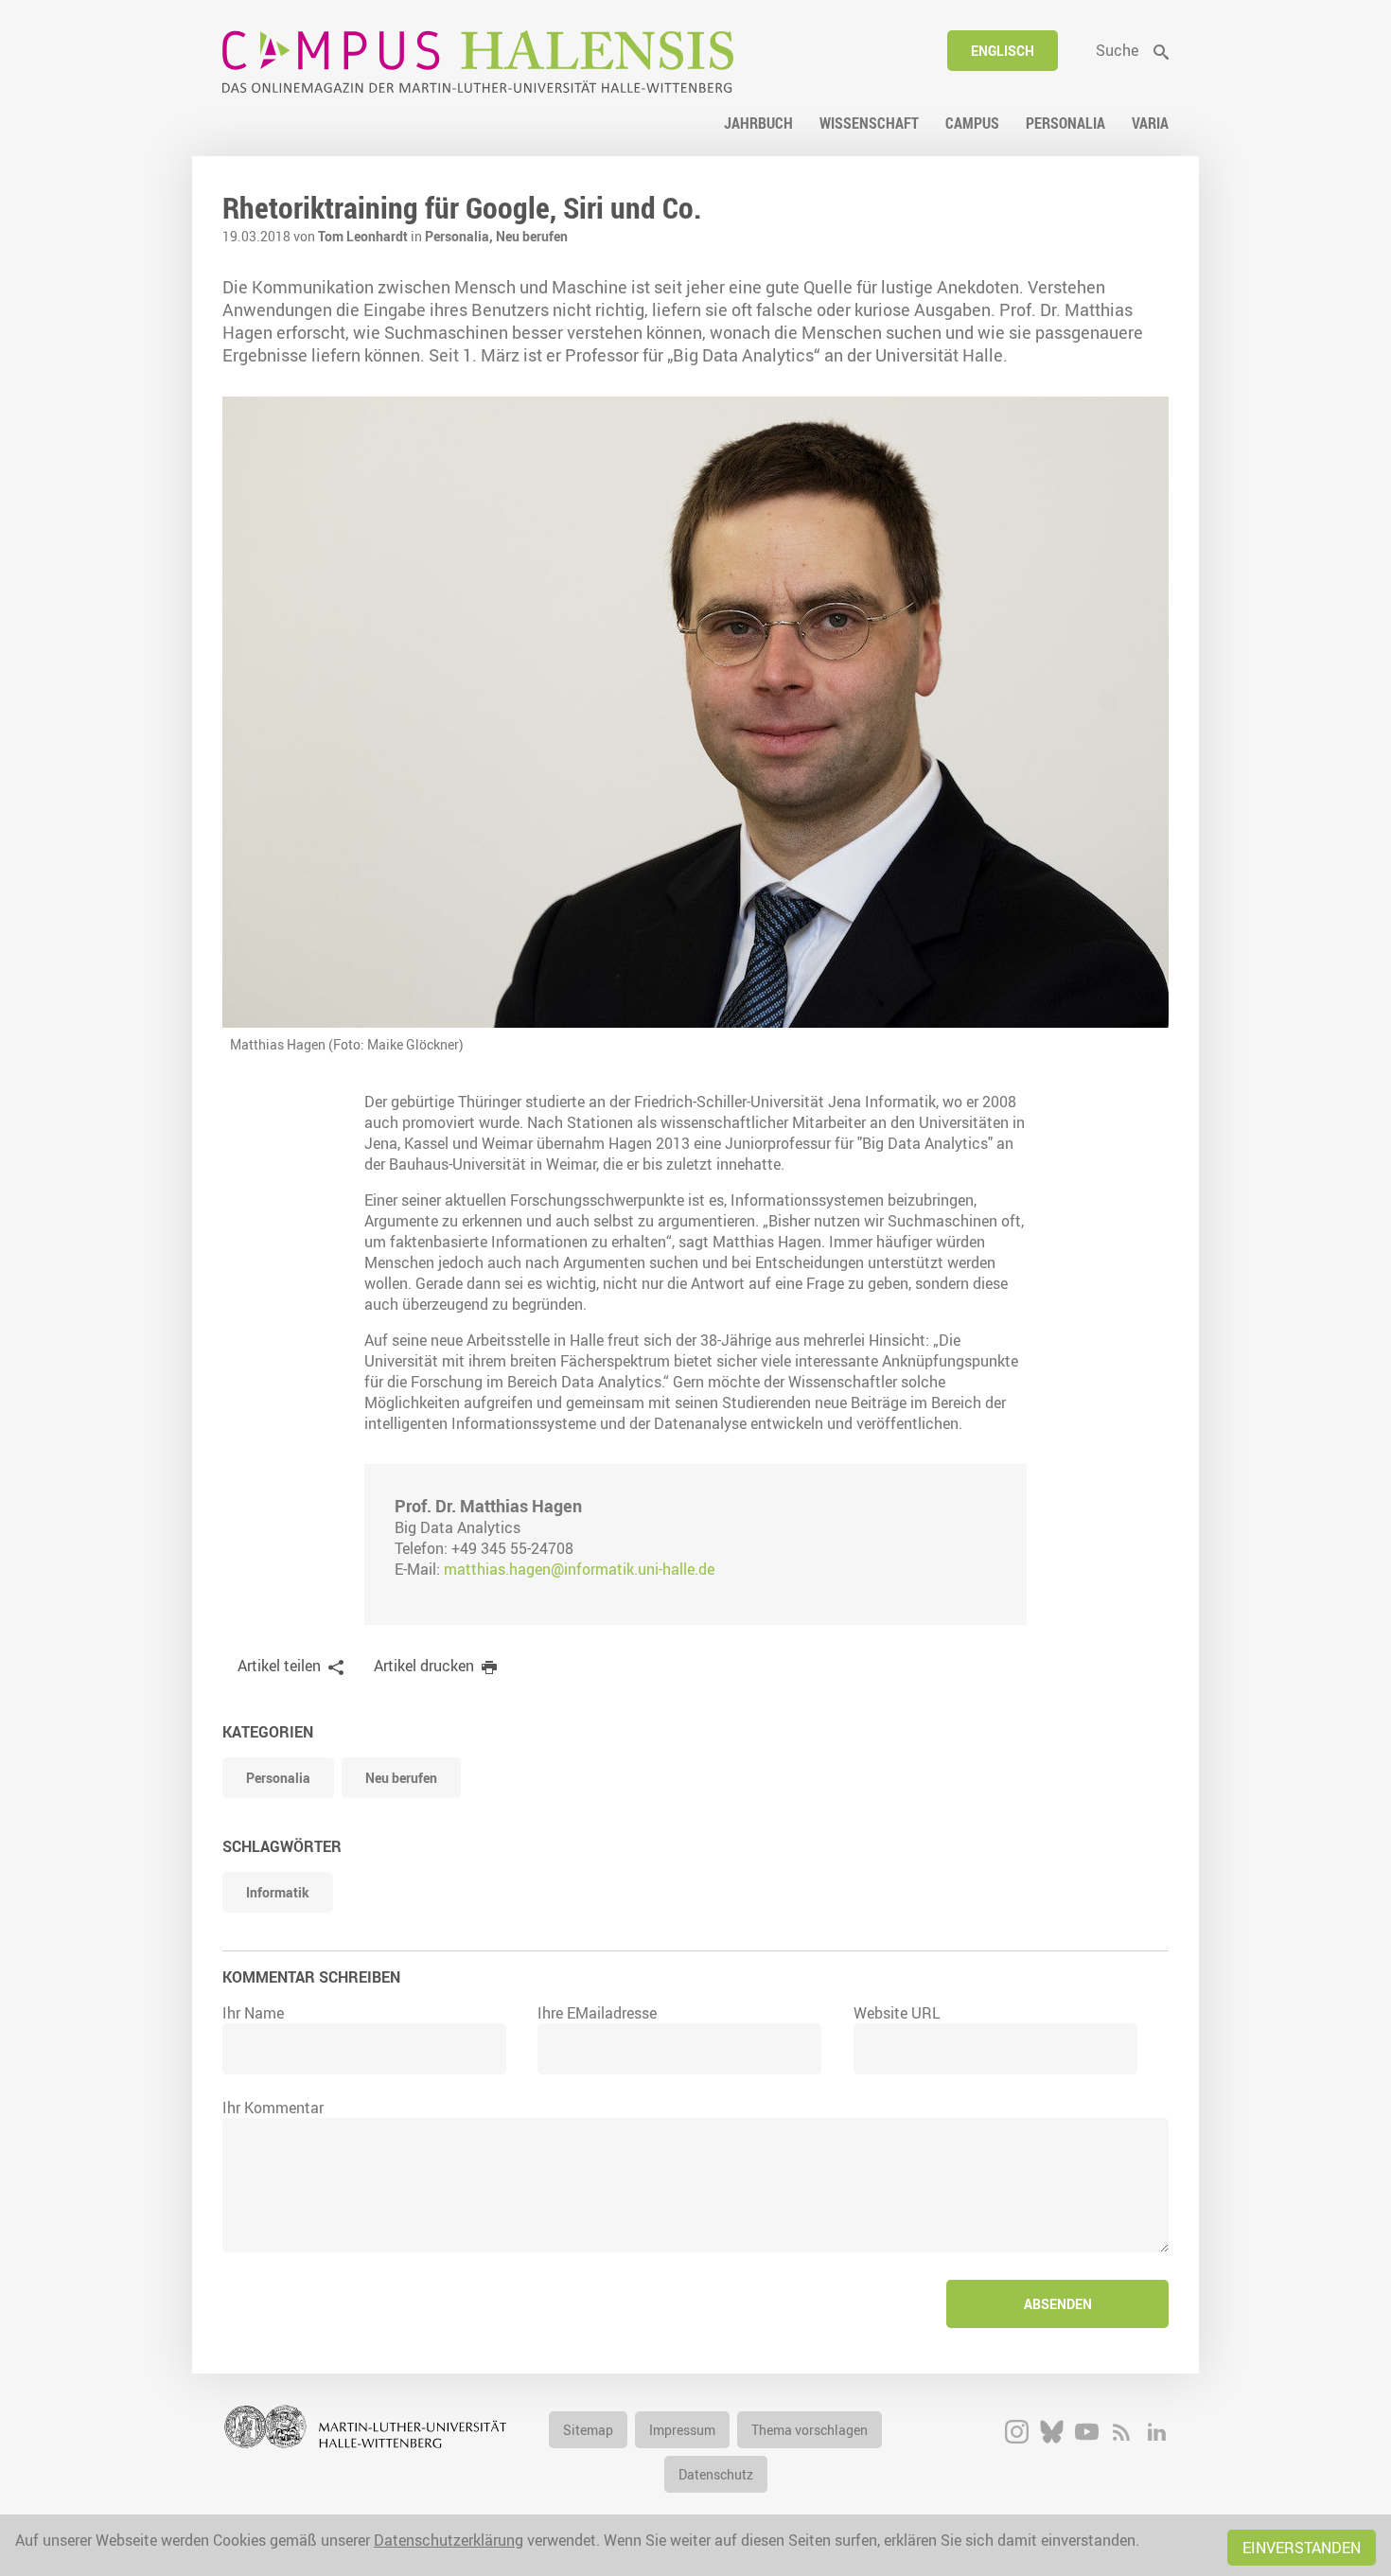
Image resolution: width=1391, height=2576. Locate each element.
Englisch (1003, 51)
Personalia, (460, 236)
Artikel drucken (424, 1666)
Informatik (278, 1892)
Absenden (1058, 2304)
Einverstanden (1302, 2548)
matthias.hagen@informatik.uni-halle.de (579, 1569)
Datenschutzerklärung (449, 2540)
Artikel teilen (279, 1666)
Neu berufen (532, 236)
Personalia (278, 1778)
